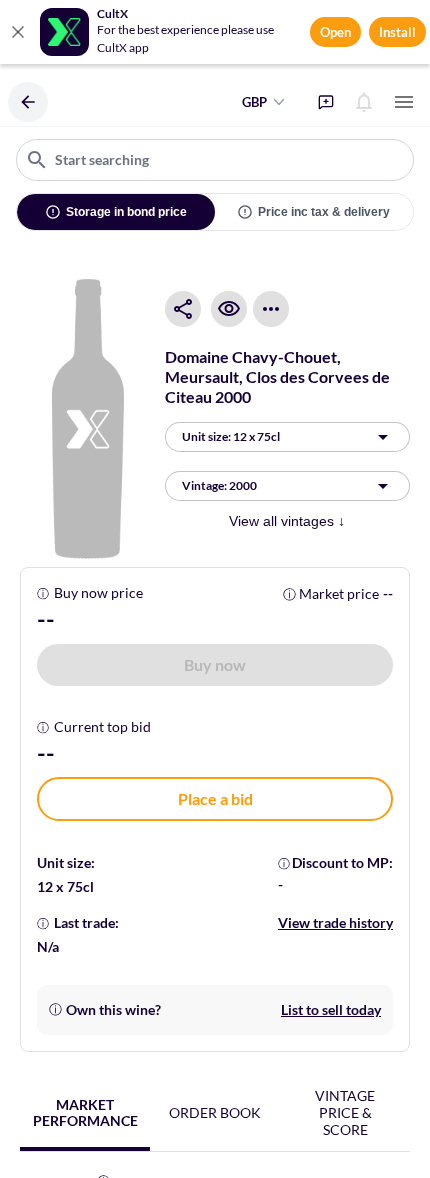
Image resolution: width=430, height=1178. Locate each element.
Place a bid (215, 798)
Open (335, 32)
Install (397, 32)
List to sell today (331, 1009)
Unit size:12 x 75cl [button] (231, 436)
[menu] (404, 102)
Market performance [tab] (85, 1113)
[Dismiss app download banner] (18, 32)
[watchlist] (229, 309)
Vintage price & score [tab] (345, 1112)
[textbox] (215, 160)
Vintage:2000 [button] (219, 485)
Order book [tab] (215, 1112)
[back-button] (28, 102)
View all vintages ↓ (287, 521)
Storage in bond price (126, 212)
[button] (215, 665)
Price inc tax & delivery (324, 212)
